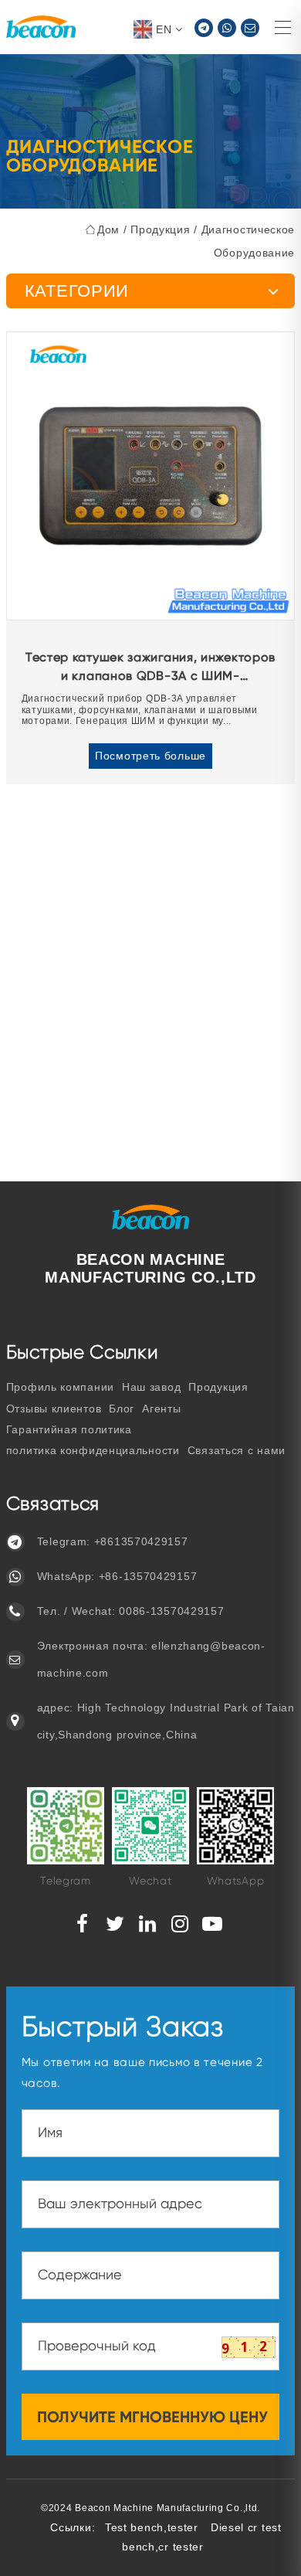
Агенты (161, 1409)
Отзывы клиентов (54, 1409)
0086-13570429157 (171, 1611)
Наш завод (151, 1387)
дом (108, 229)
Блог (122, 1409)
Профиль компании (60, 1387)
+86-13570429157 (148, 1576)
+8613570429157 (141, 1541)
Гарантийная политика (69, 1429)
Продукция (160, 229)
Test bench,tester (152, 2527)
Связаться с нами (237, 1450)
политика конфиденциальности (93, 1450)
